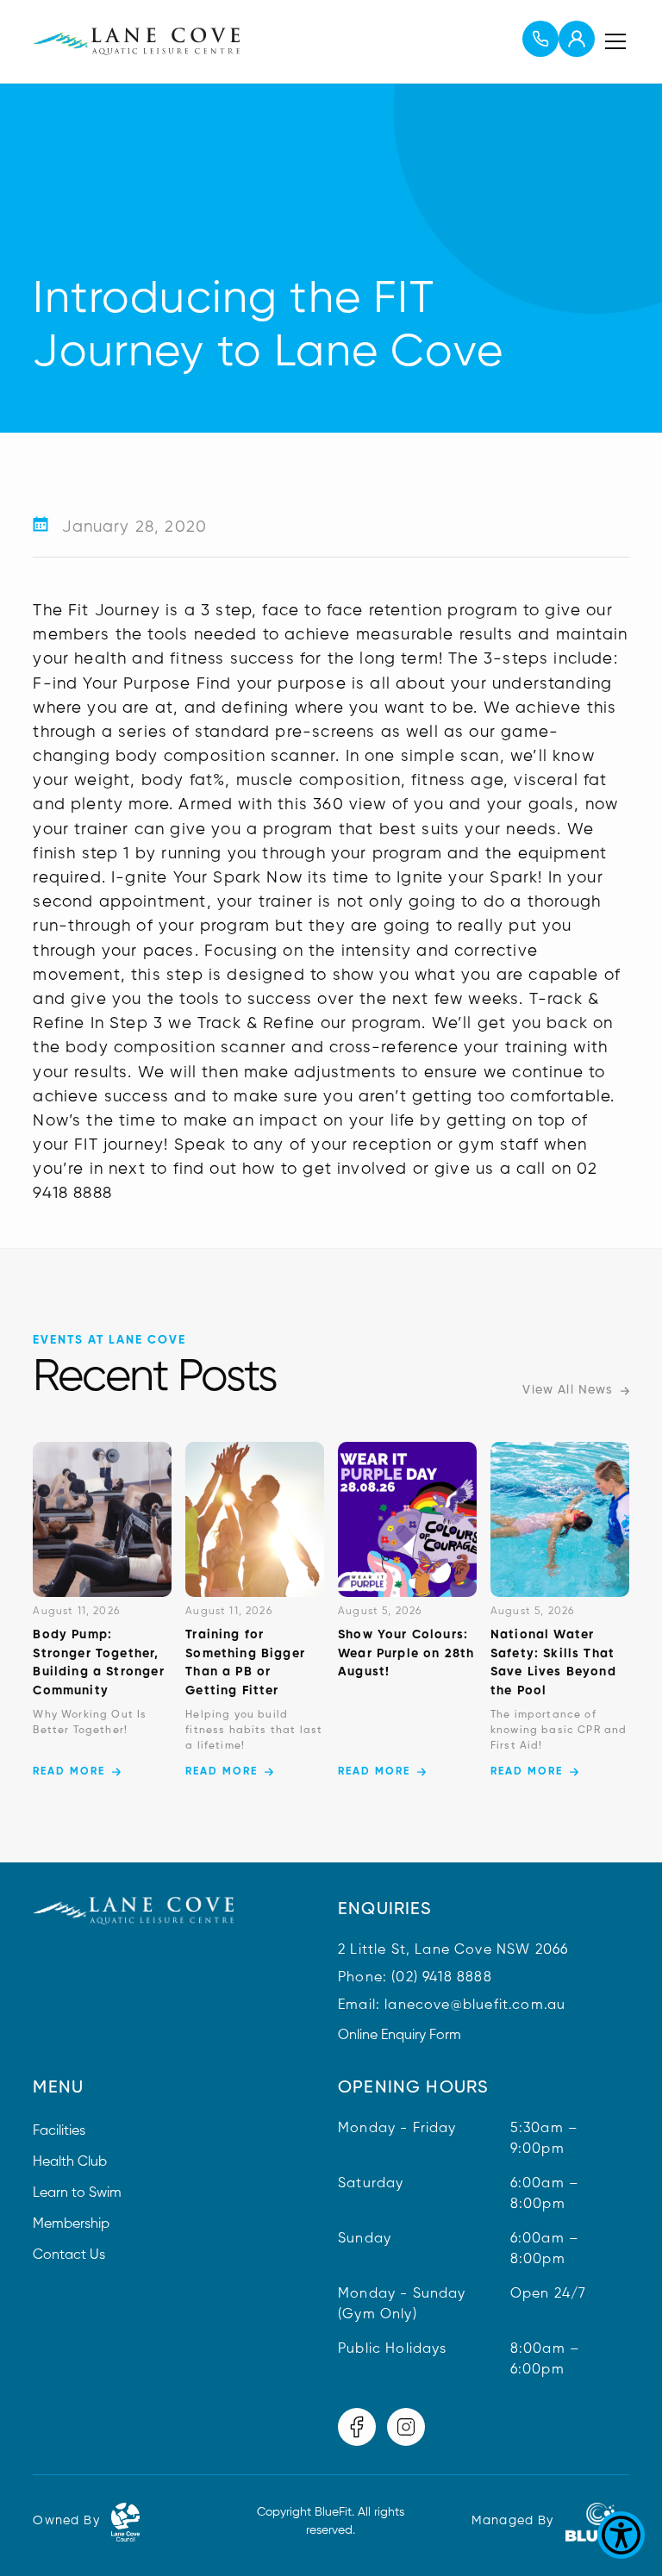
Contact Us (69, 2255)
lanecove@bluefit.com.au (475, 2005)
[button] (612, 41)
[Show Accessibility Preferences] (621, 2535)
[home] (136, 41)
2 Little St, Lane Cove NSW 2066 (453, 1950)
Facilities (59, 2131)
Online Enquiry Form (400, 2036)
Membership (71, 2224)
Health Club (70, 2162)
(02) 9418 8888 (441, 1978)
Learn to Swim (77, 2193)
